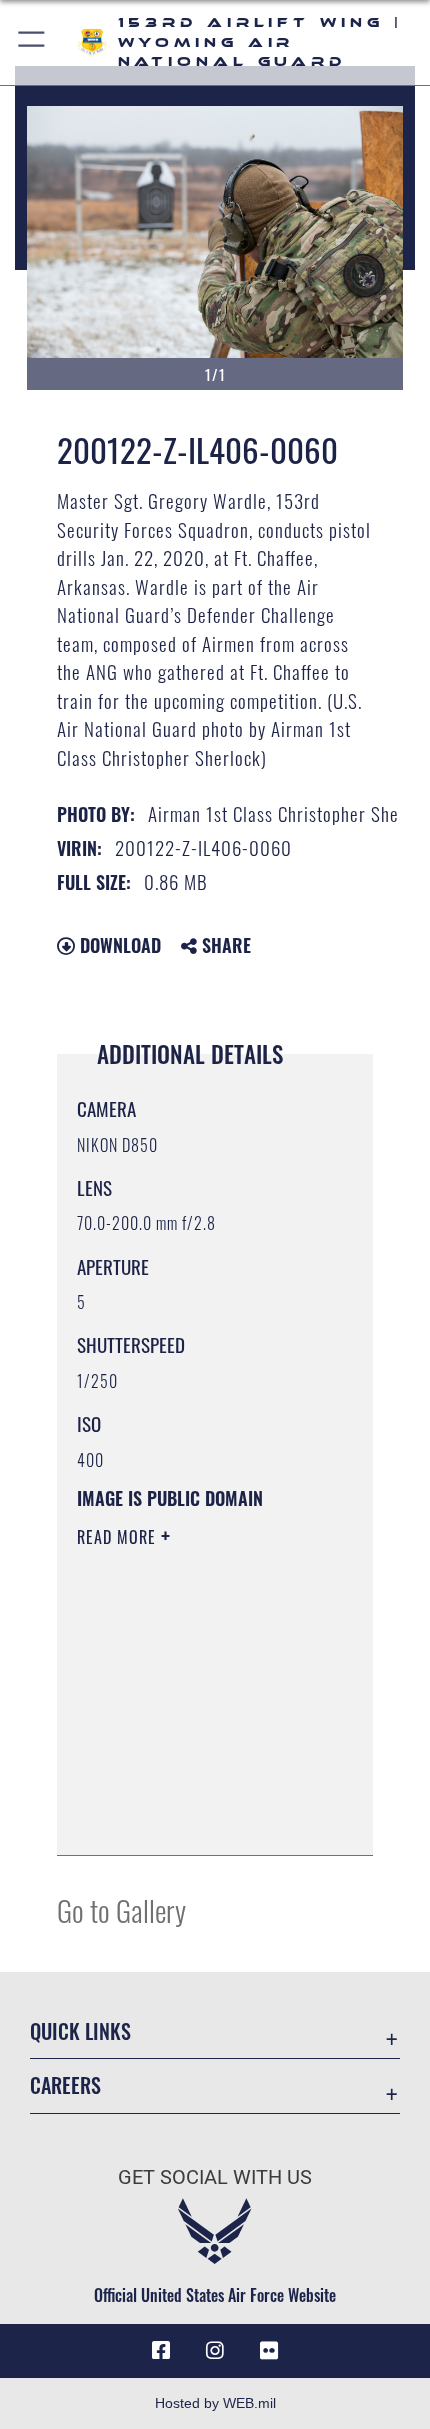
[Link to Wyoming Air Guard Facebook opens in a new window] (161, 2351)
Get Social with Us (215, 2177)
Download (118, 945)
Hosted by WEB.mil (215, 2403)
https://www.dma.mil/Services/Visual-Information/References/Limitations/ (198, 1818)
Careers (65, 2085)
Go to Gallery (121, 1909)
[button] (32, 42)
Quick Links (80, 2031)
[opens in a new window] (269, 2351)
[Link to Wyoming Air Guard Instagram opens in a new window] (215, 2351)
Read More (119, 1537)
